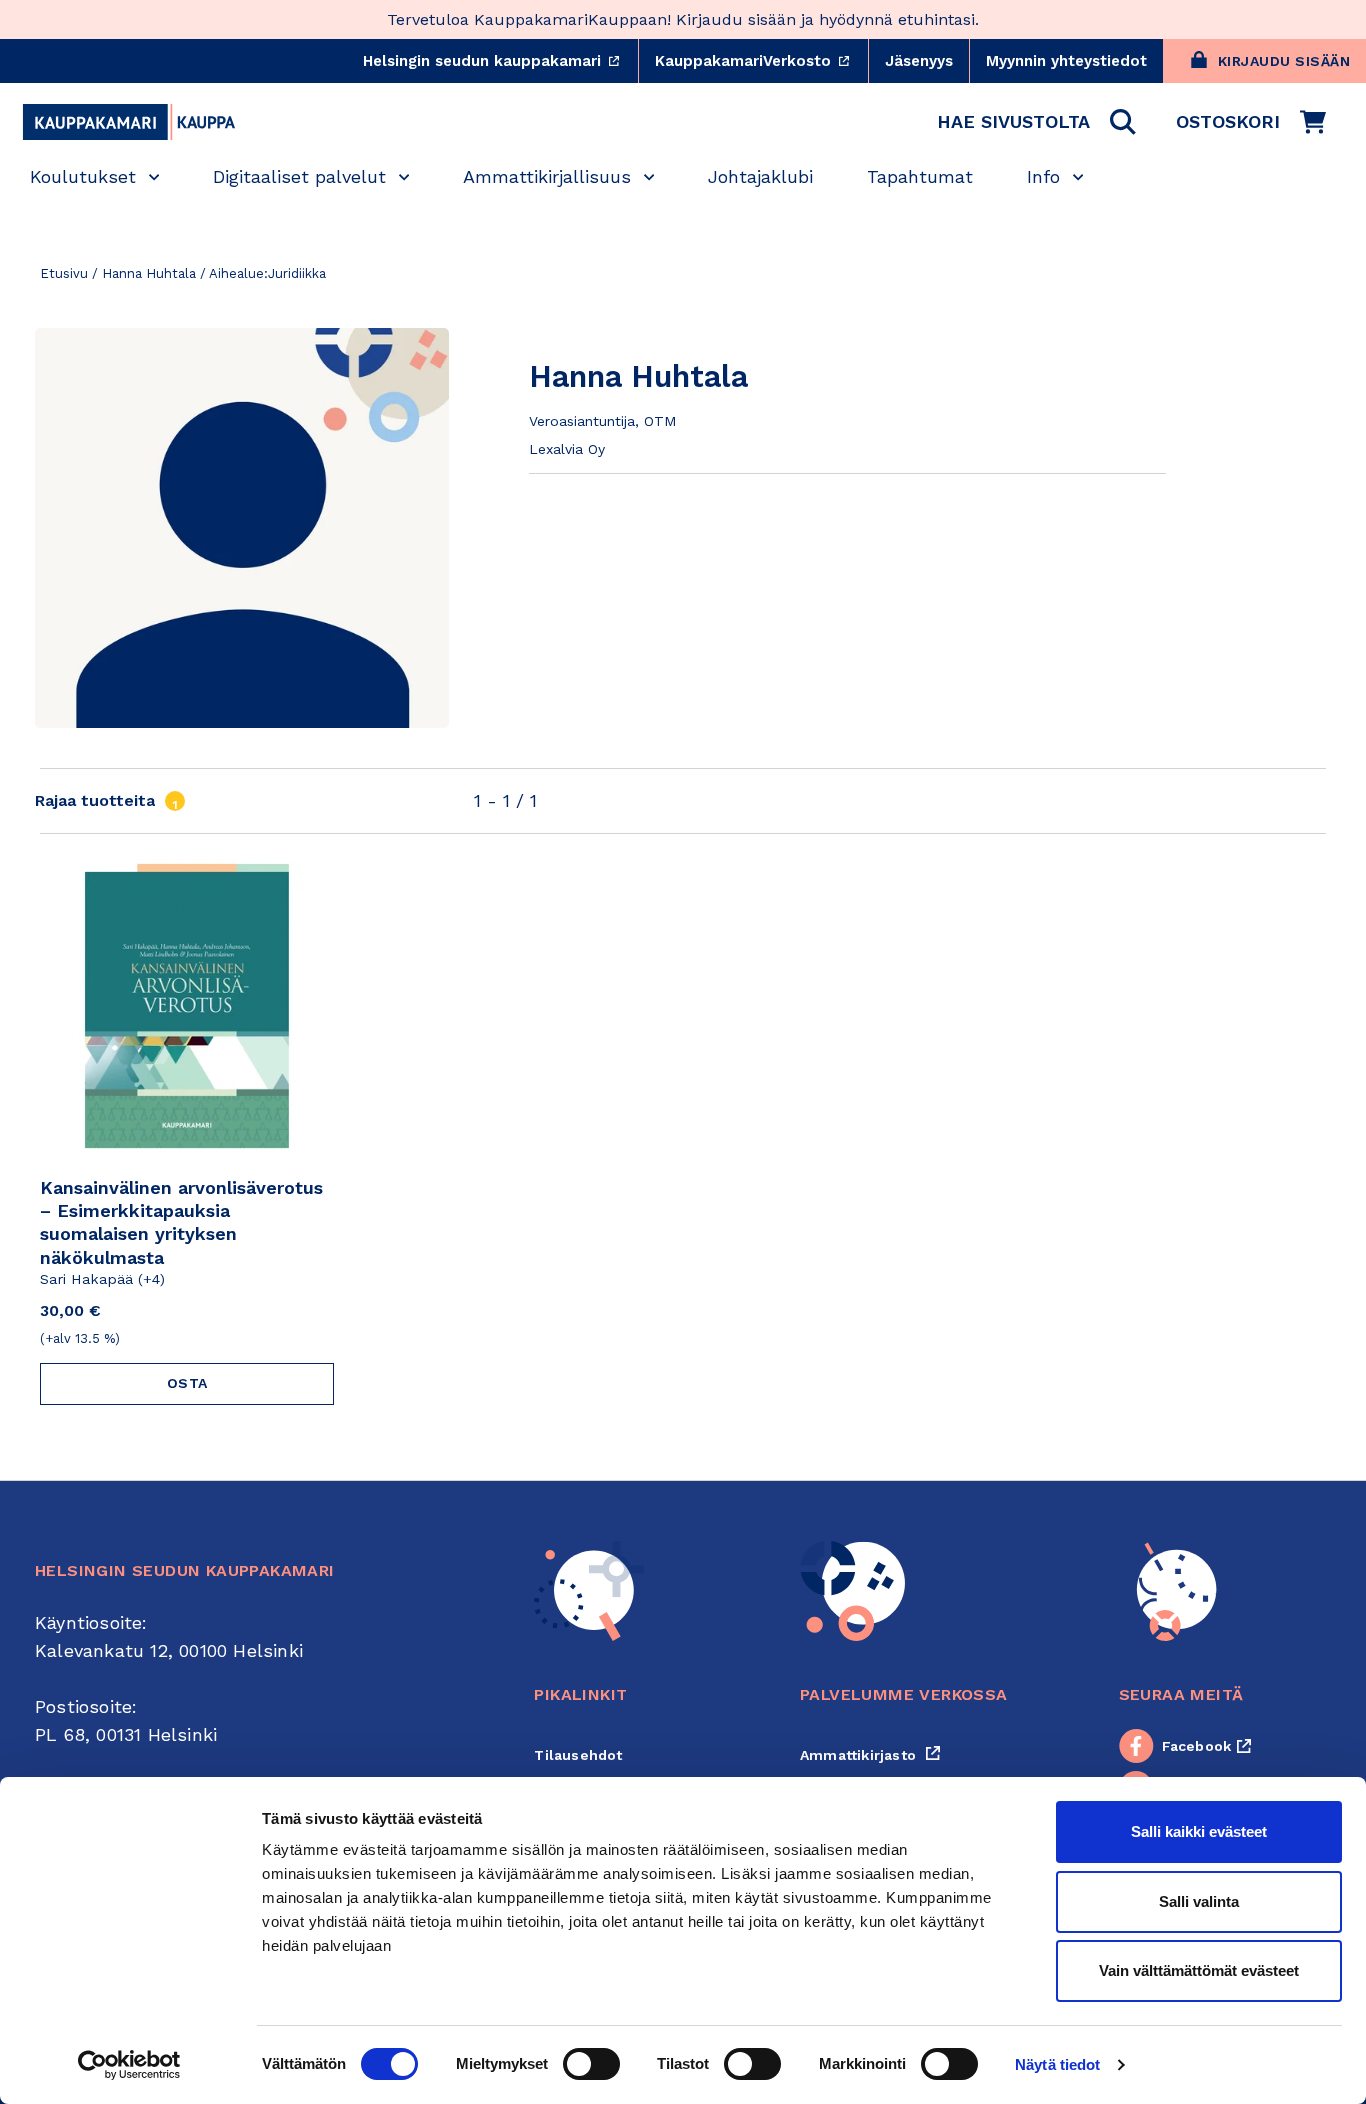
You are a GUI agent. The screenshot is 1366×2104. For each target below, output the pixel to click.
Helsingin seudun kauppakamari (500, 61)
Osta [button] (187, 1383)
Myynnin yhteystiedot (1066, 61)
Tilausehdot (578, 1755)
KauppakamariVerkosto (761, 61)
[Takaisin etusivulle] (129, 122)
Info (1043, 176)
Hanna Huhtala (149, 273)
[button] (1036, 122)
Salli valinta (1199, 1901)
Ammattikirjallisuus (547, 176)
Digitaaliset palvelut (299, 176)
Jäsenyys (919, 61)
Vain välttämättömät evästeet (1199, 1970)
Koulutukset (83, 176)
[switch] (591, 2064)
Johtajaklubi (760, 176)
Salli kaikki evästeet (1199, 1831)
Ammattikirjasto (870, 1755)
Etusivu (64, 273)
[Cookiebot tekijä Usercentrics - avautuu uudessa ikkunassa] (129, 2065)
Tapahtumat (920, 176)
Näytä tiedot (1057, 2064)
